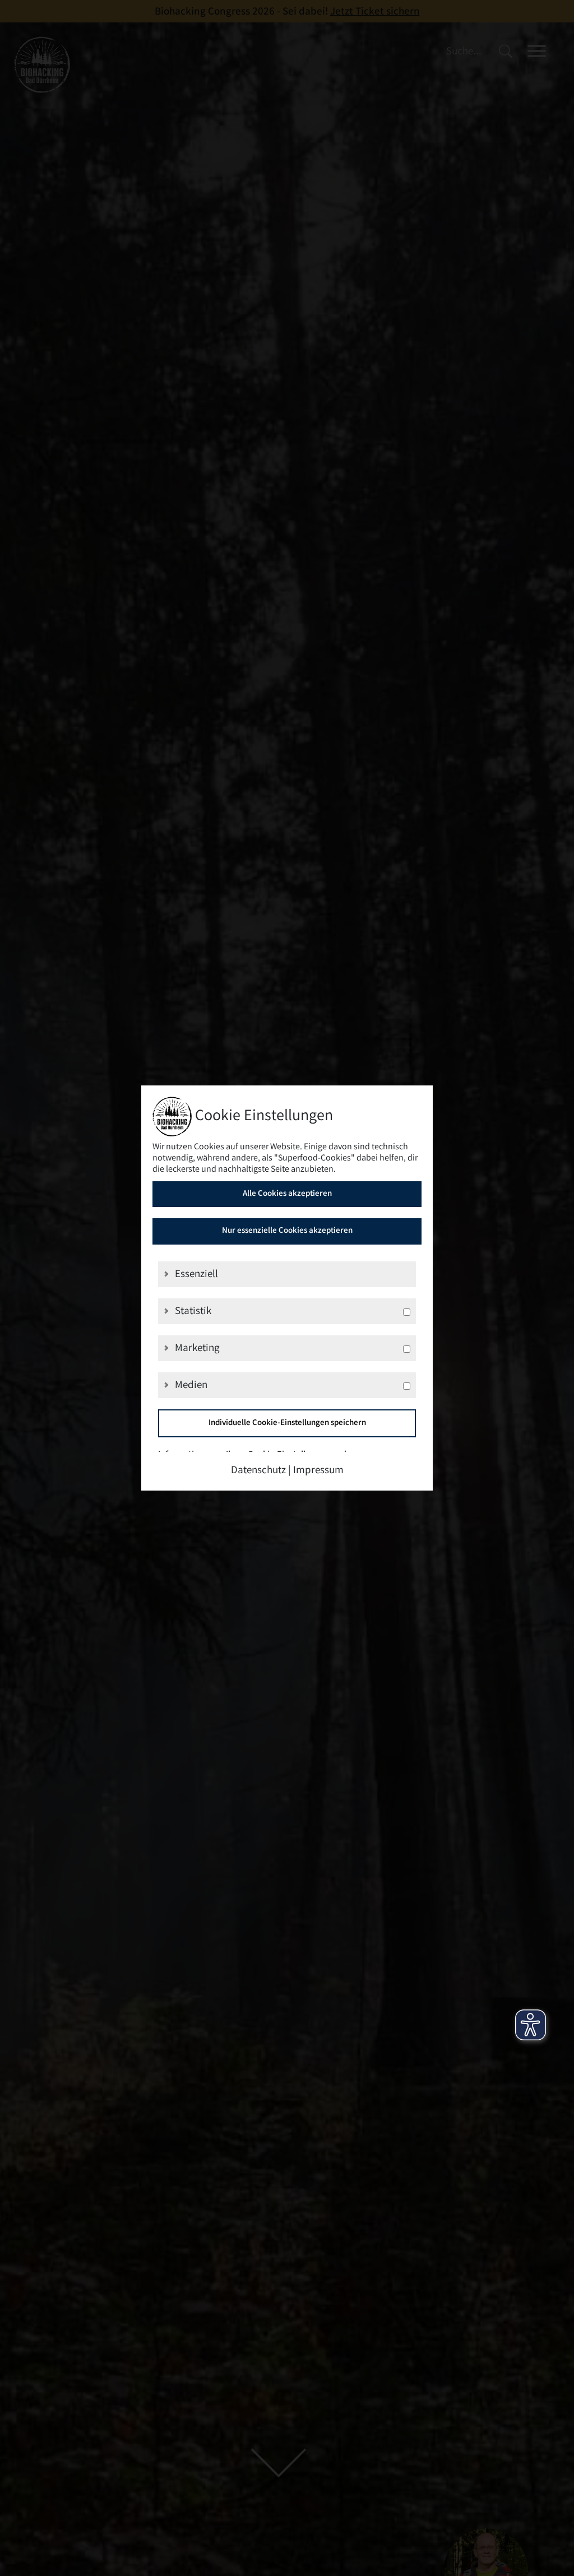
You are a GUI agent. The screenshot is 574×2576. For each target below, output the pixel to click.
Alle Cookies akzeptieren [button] (287, 1194)
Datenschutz (258, 1471)
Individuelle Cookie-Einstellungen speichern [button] (287, 1423)
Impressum (318, 1471)
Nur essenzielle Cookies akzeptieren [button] (287, 1231)
